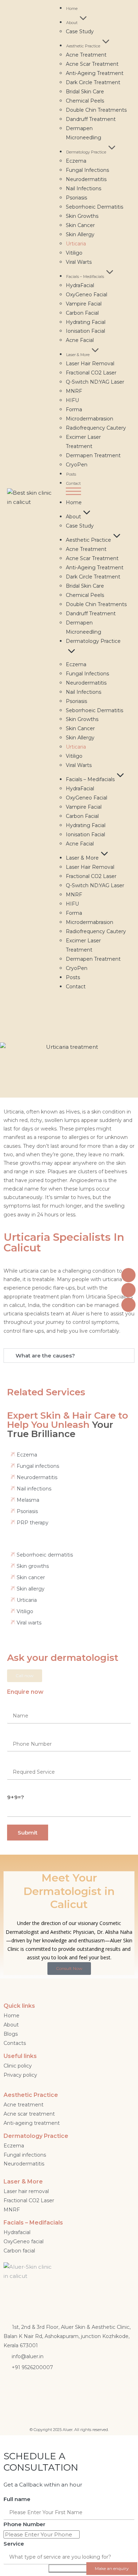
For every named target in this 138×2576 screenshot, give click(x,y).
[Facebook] (12, 2388)
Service (14, 2544)
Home (72, 8)
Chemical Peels (85, 101)
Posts (71, 474)
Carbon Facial (82, 313)
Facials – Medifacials (85, 277)
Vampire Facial (84, 304)
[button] (97, 493)
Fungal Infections (87, 170)
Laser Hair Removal (90, 364)
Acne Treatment (86, 55)
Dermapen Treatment (93, 455)
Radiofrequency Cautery (96, 428)
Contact (73, 483)
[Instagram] (33, 2388)
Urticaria (76, 244)
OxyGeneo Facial (87, 295)
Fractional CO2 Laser (91, 373)
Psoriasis (76, 198)
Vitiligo (74, 253)
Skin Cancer (80, 225)
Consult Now (69, 1968)
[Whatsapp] (117, 2388)
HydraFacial (80, 285)
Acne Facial (80, 340)
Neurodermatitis (86, 179)
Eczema (76, 161)
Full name (17, 2499)
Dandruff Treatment (91, 119)
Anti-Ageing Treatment (95, 73)
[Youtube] (75, 2388)
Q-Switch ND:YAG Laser (95, 382)
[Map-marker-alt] (96, 2388)
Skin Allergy (80, 234)
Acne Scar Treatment (92, 64)
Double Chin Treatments (96, 110)
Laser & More (78, 355)
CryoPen (77, 465)
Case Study (80, 31)
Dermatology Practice (86, 152)
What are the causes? (45, 1356)
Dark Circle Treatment (93, 82)
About (72, 23)
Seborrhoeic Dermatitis (94, 207)
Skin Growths (82, 216)
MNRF (74, 391)
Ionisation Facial (85, 331)
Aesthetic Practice (83, 46)
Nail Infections (84, 188)
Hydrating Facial (86, 322)
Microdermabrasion (90, 419)
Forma (74, 409)
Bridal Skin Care (85, 92)
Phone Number (24, 2524)
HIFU (72, 400)
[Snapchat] (54, 2388)
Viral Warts (79, 262)
